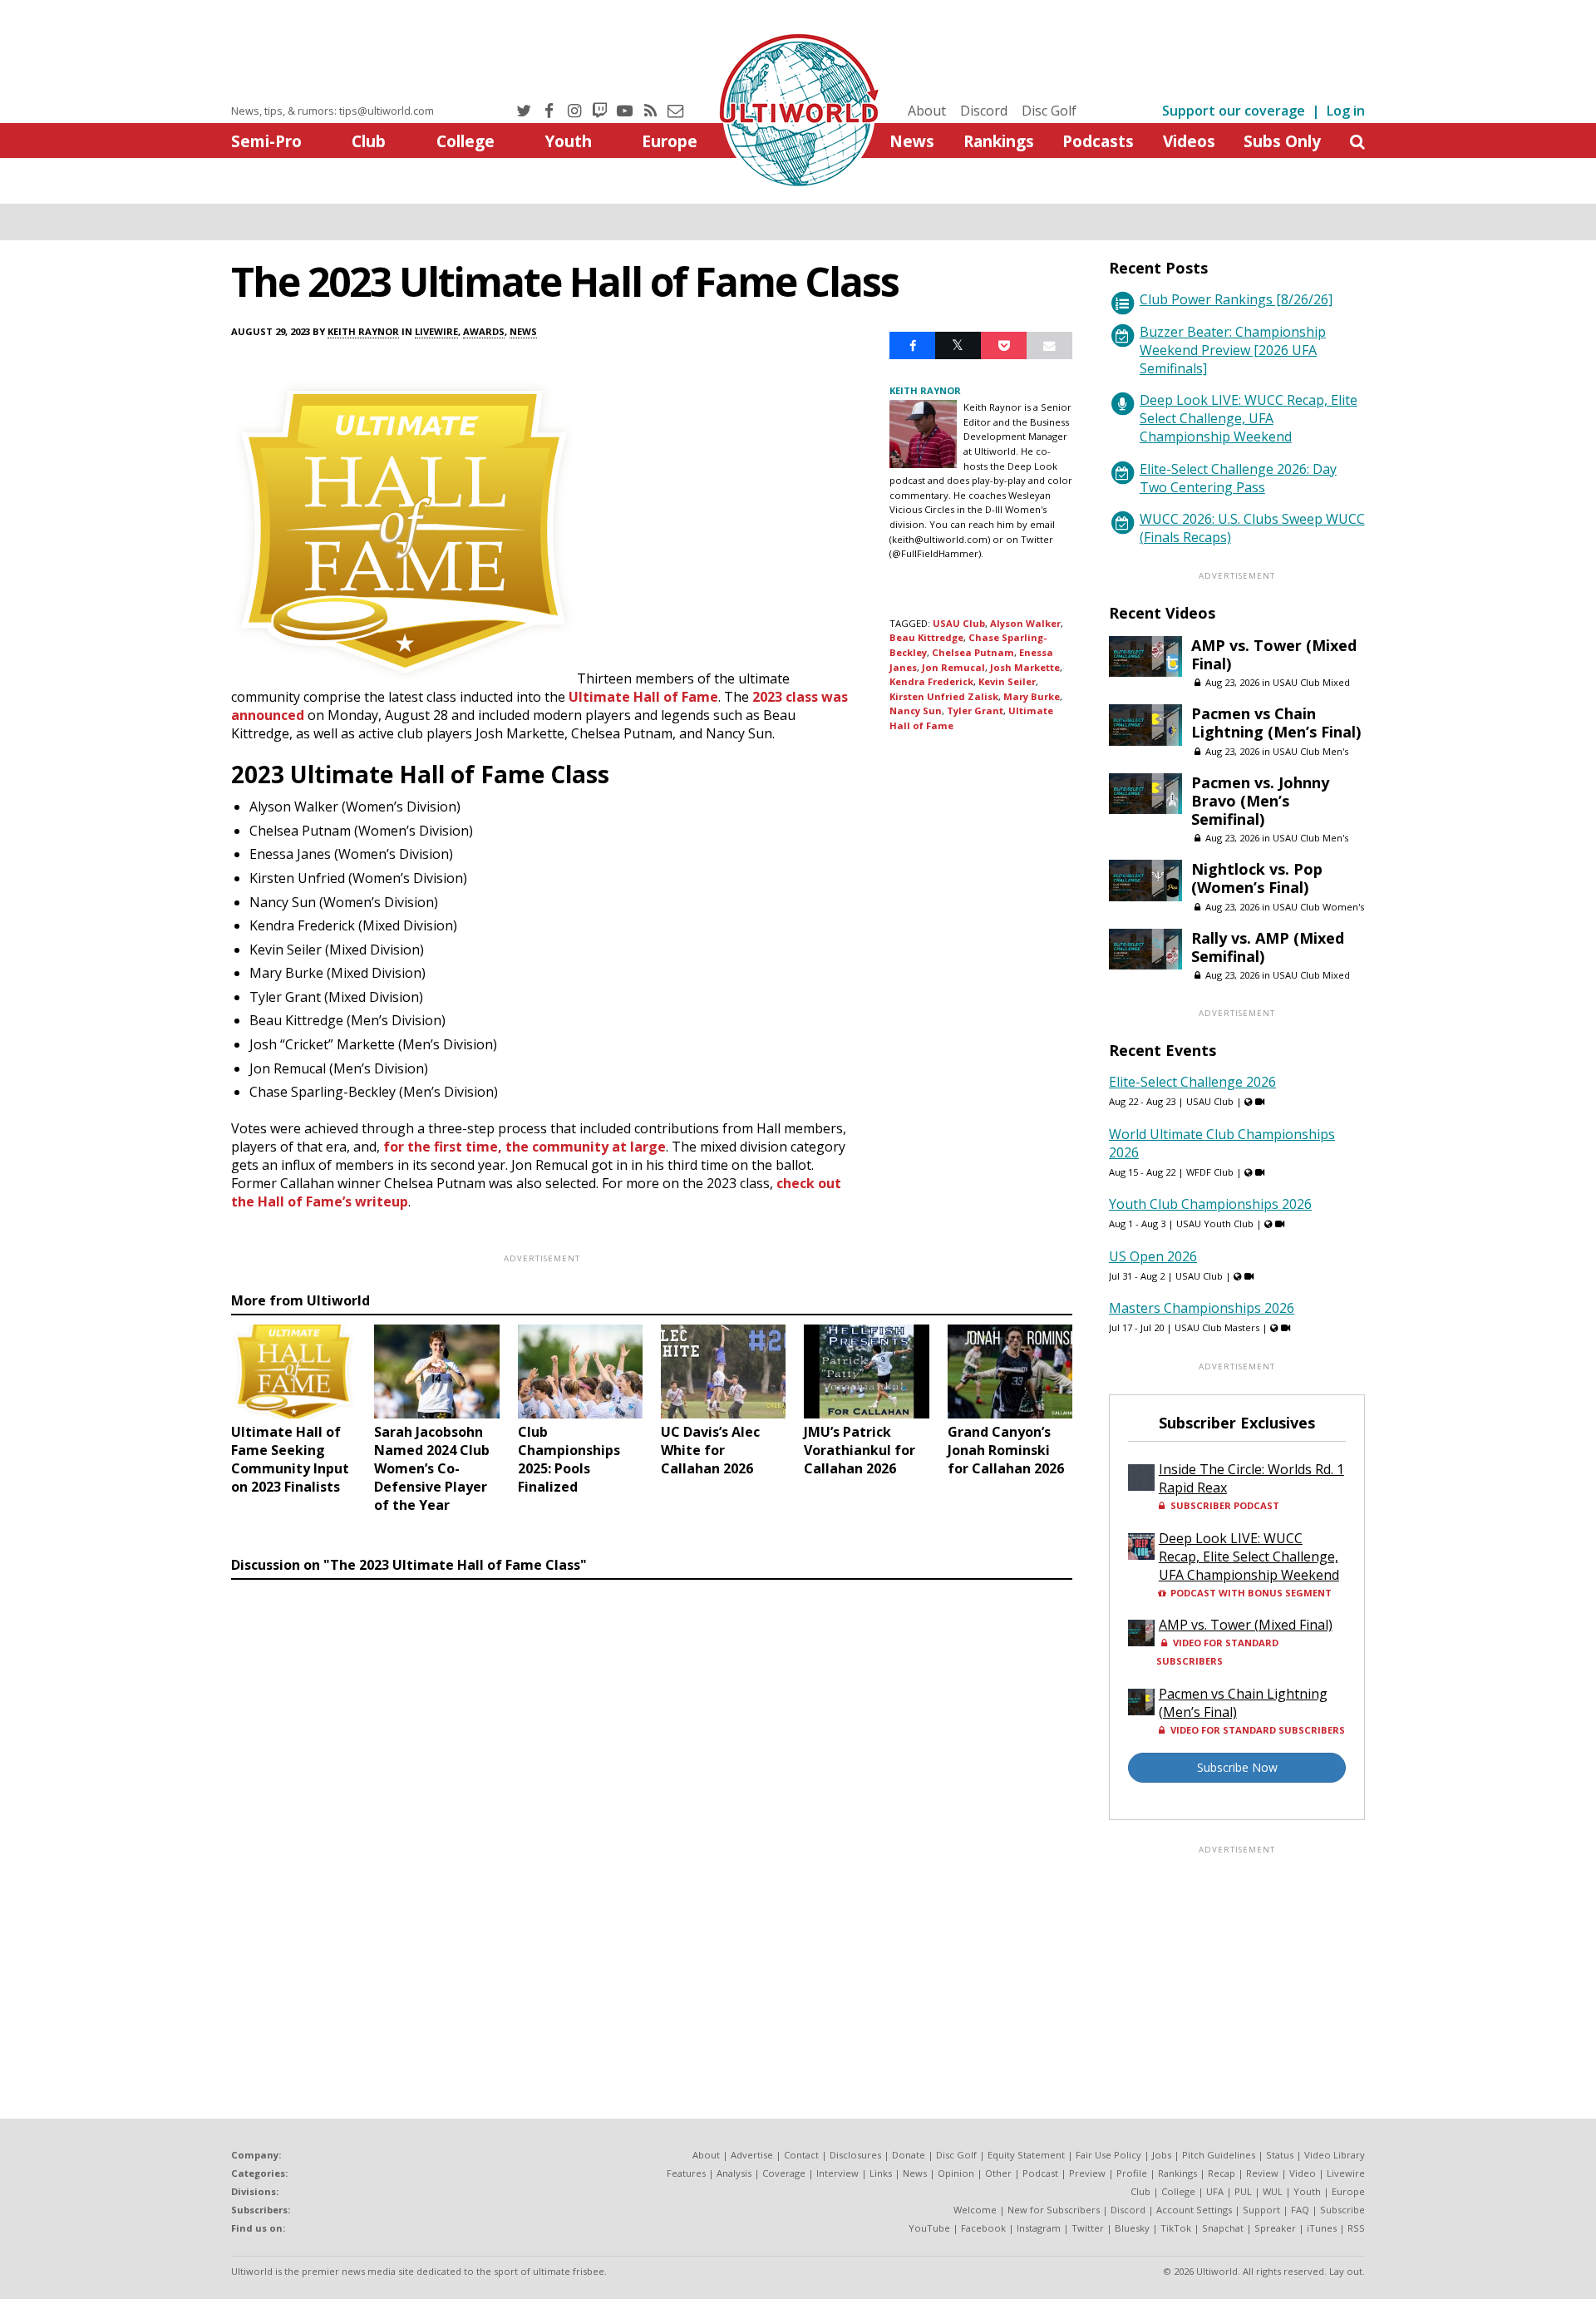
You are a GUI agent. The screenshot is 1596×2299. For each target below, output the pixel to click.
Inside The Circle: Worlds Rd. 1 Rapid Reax (1251, 1478)
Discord (984, 111)
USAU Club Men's (1310, 751)
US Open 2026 (1153, 1256)
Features (686, 2173)
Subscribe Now (1237, 1767)
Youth (568, 141)
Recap (1222, 2173)
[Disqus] (652, 1815)
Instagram (1039, 2228)
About (927, 111)
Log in (1346, 111)
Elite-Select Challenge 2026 (1192, 1082)
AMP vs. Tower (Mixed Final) (1274, 654)
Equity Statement (1026, 2155)
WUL (1273, 2191)
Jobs (1162, 2155)
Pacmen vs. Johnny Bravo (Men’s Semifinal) (1260, 801)
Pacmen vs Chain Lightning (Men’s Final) (1276, 723)
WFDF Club (1210, 1172)
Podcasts (1098, 141)
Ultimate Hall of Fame (643, 697)
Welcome (975, 2210)
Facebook (983, 2228)
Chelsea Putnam (973, 652)
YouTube (929, 2228)
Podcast (1040, 2173)
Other (998, 2173)
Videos (1189, 141)
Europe (670, 141)
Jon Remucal (953, 667)
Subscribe (1342, 2210)
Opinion (956, 2173)
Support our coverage (1234, 111)
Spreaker (1275, 2228)
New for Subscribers (1054, 2210)
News (912, 141)
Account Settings (1194, 2210)
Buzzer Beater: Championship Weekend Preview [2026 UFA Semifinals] (1233, 350)
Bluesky (1132, 2228)
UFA (1215, 2191)
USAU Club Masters (1217, 1327)
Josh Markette (1025, 667)
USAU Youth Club (1215, 1224)
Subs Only (1282, 141)
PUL (1243, 2191)
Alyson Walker (1025, 623)
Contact (801, 2155)
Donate (909, 2155)
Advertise (752, 2155)
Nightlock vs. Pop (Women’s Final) (1257, 878)
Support (1261, 2210)
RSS (1356, 2228)
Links (881, 2173)
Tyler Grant (975, 710)
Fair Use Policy (1108, 2155)
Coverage (784, 2173)
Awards (484, 331)
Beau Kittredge (926, 637)
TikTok (1176, 2228)
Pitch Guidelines (1219, 2155)
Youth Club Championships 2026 (1210, 1204)
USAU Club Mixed (1311, 682)
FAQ (1300, 2210)
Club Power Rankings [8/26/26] (1236, 299)
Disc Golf (1049, 111)
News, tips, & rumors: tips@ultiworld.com (332, 111)
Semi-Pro (266, 141)
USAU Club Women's (1318, 907)
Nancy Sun (916, 710)
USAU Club (959, 623)
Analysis (734, 2173)
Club (369, 141)
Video (1303, 2173)
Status (1280, 2155)
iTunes (1322, 2228)
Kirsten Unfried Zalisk (944, 696)
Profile (1132, 2173)
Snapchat (1223, 2228)
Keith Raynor (363, 331)
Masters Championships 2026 (1202, 1308)
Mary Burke (1032, 696)
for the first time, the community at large (525, 1147)
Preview (1087, 2173)
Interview (837, 2173)
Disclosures (855, 2155)
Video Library (1335, 2155)
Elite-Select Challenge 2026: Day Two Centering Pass (1238, 478)
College (465, 141)
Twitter (1088, 2228)
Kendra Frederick (931, 681)
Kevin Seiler (1007, 681)
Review (1262, 2173)
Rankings (999, 141)
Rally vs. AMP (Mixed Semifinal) (1268, 947)
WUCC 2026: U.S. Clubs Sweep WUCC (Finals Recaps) (1252, 528)
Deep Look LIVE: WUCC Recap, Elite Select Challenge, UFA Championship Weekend (1249, 418)
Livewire (436, 331)
